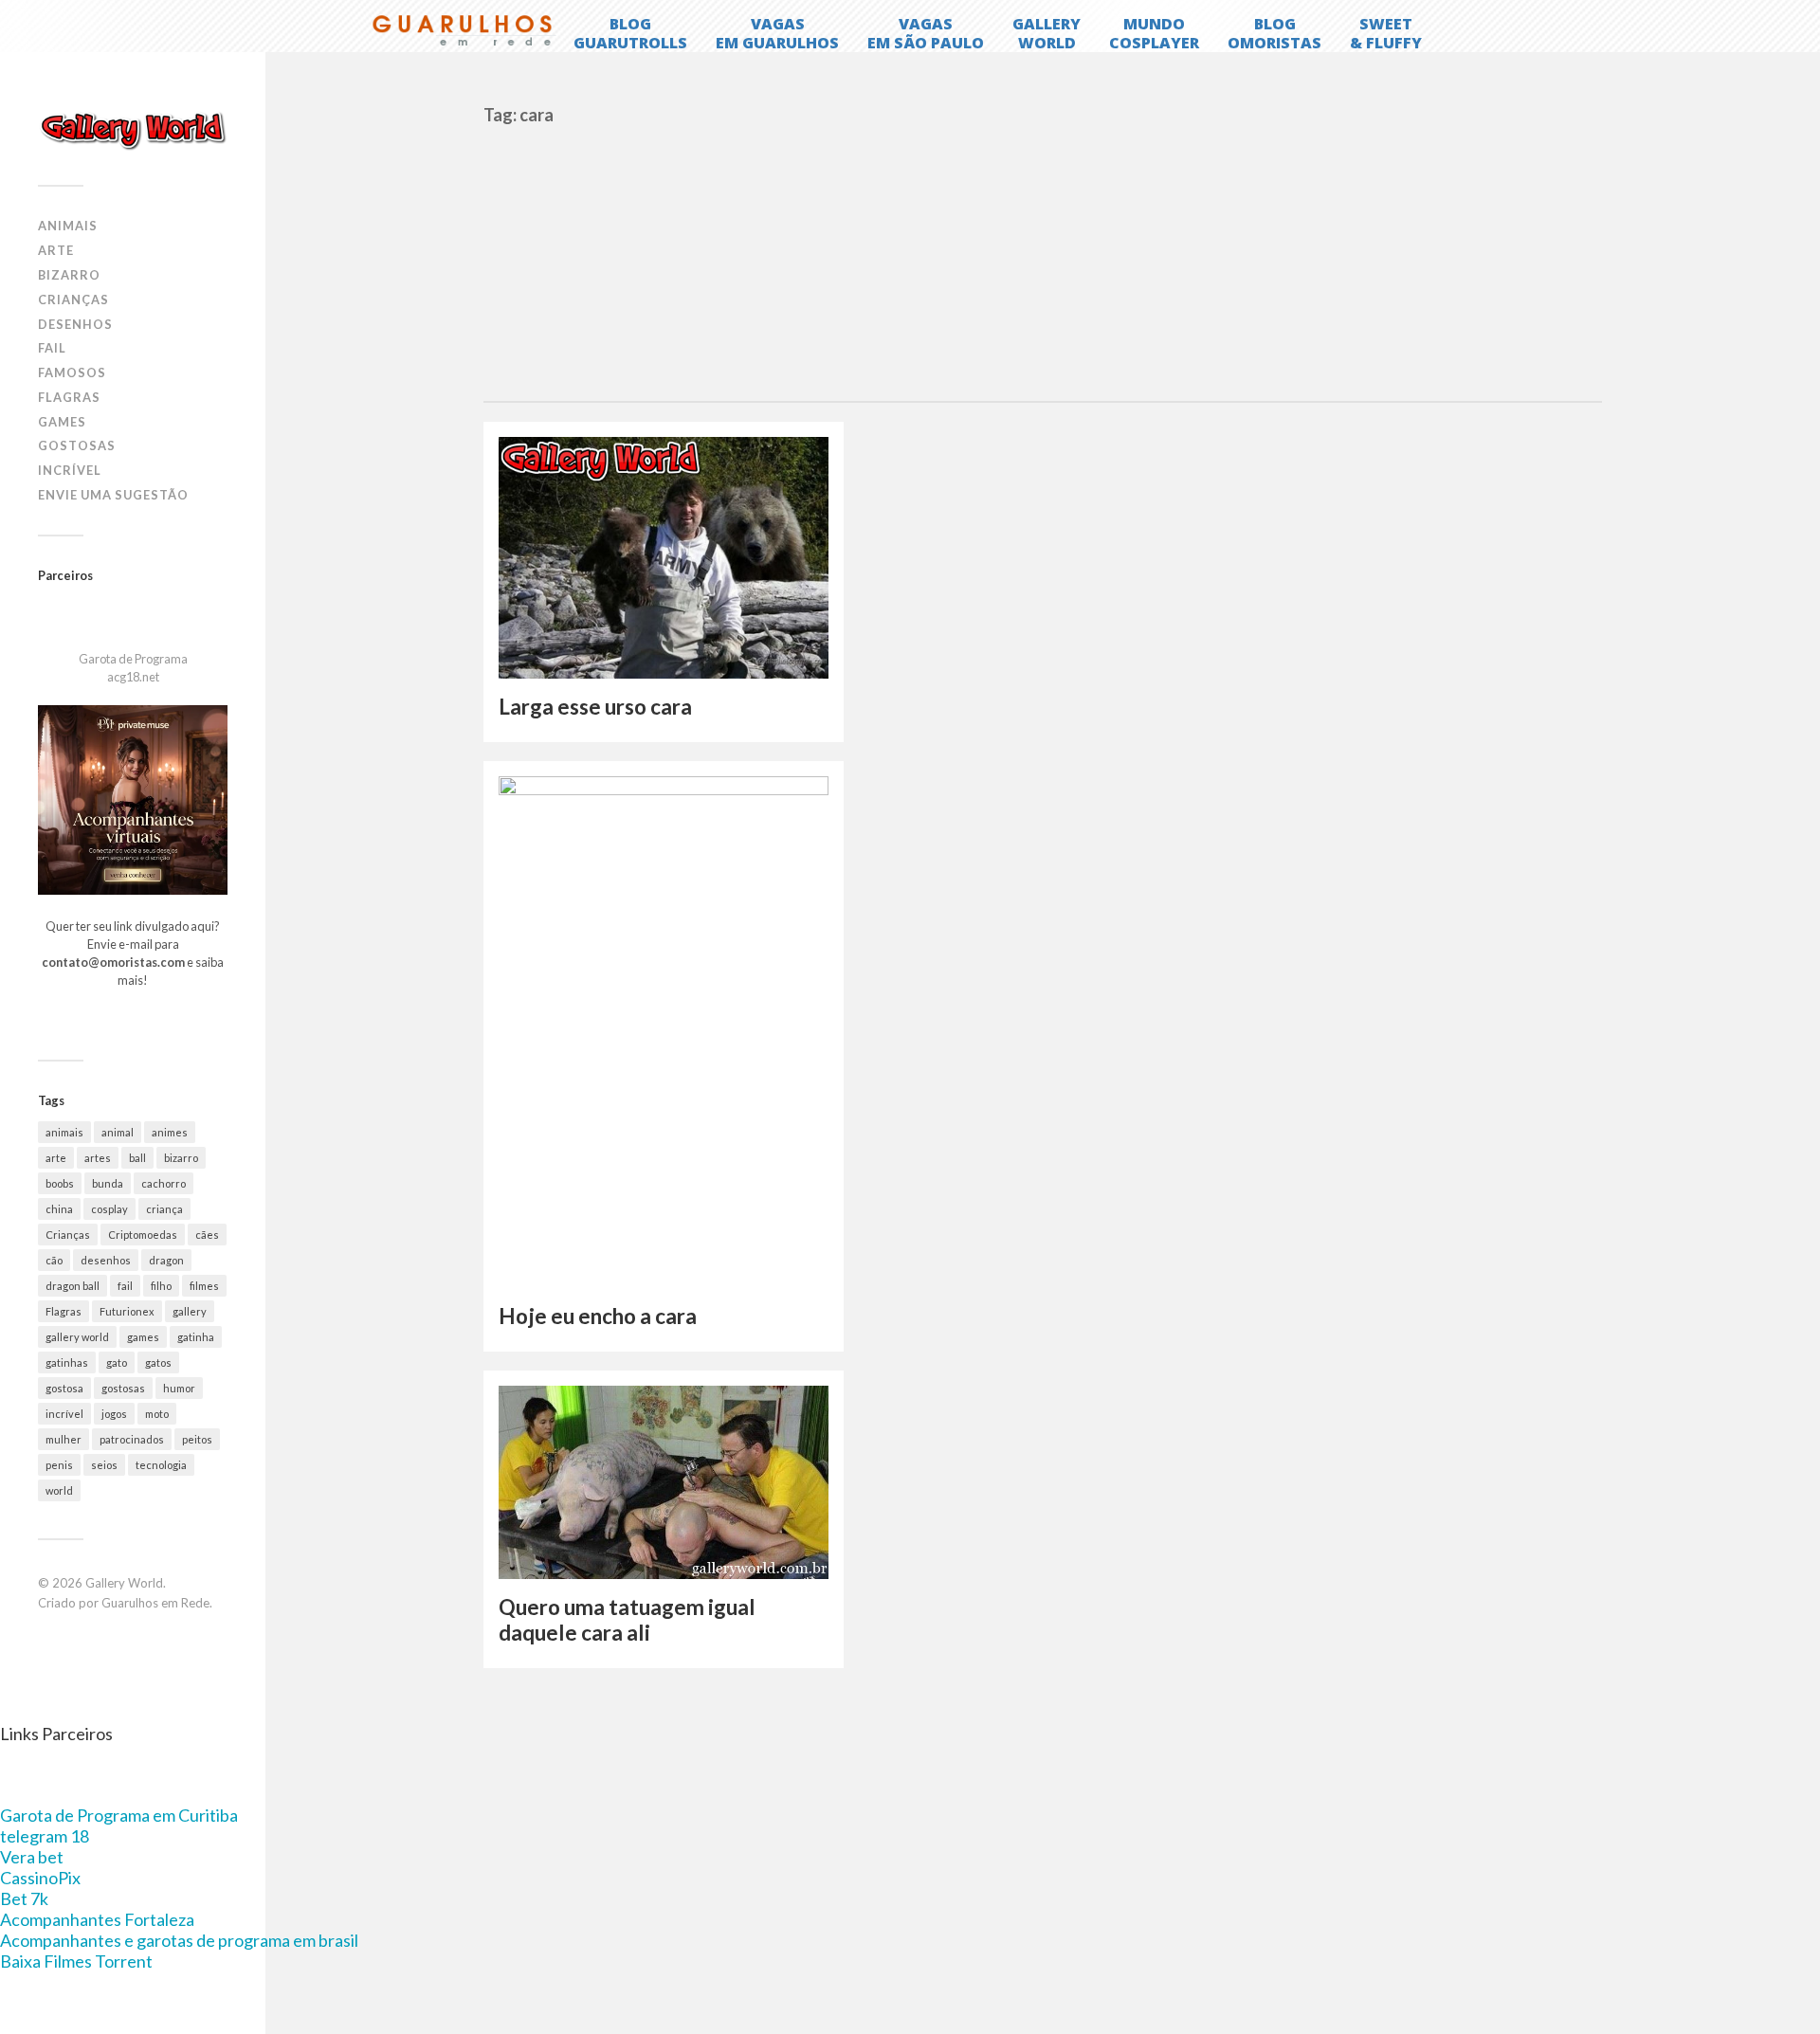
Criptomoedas (143, 1235)
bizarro (181, 1158)
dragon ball (73, 1286)
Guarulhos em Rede (155, 1603)
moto (157, 1414)
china (59, 1209)
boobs (60, 1183)
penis (59, 1465)
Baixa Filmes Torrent (76, 1961)
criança (164, 1209)
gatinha (196, 1337)
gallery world (77, 1337)
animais (64, 1132)
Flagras (69, 397)
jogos (114, 1414)
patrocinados (132, 1439)
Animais (68, 226)
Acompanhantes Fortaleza (97, 1919)
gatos (158, 1362)
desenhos (106, 1260)
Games (62, 422)
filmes (204, 1286)
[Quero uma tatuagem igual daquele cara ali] (664, 1482)
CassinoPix (40, 1878)
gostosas (123, 1388)
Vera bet (32, 1857)
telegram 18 (45, 1836)
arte (56, 1158)
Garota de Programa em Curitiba (119, 1815)
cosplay (109, 1209)
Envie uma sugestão (113, 495)
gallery (190, 1311)
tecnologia (161, 1465)
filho (161, 1286)
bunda (108, 1183)
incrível (64, 1414)
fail (125, 1286)
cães (207, 1235)
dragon (166, 1260)
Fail (52, 348)
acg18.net (133, 677)
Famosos (72, 372)
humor (179, 1388)
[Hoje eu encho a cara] (664, 1032)
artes (98, 1158)
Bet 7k (24, 1898)
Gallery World (124, 1583)
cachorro (164, 1183)
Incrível (70, 470)
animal (118, 1132)
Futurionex (127, 1311)
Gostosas (77, 445)
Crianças (73, 300)
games (143, 1337)
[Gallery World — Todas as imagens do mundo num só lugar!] (133, 130)
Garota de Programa (133, 659)
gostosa (64, 1388)
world (59, 1490)
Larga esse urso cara (595, 707)
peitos (197, 1439)
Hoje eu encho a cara (598, 1316)
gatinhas (67, 1362)
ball (137, 1158)
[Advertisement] (1043, 259)
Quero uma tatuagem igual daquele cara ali (627, 1620)
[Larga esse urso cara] (664, 558)
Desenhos (75, 324)
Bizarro (69, 275)
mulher (64, 1439)
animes (170, 1132)
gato (117, 1362)
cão (54, 1260)
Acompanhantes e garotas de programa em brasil (179, 1940)
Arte (56, 250)
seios (104, 1465)
